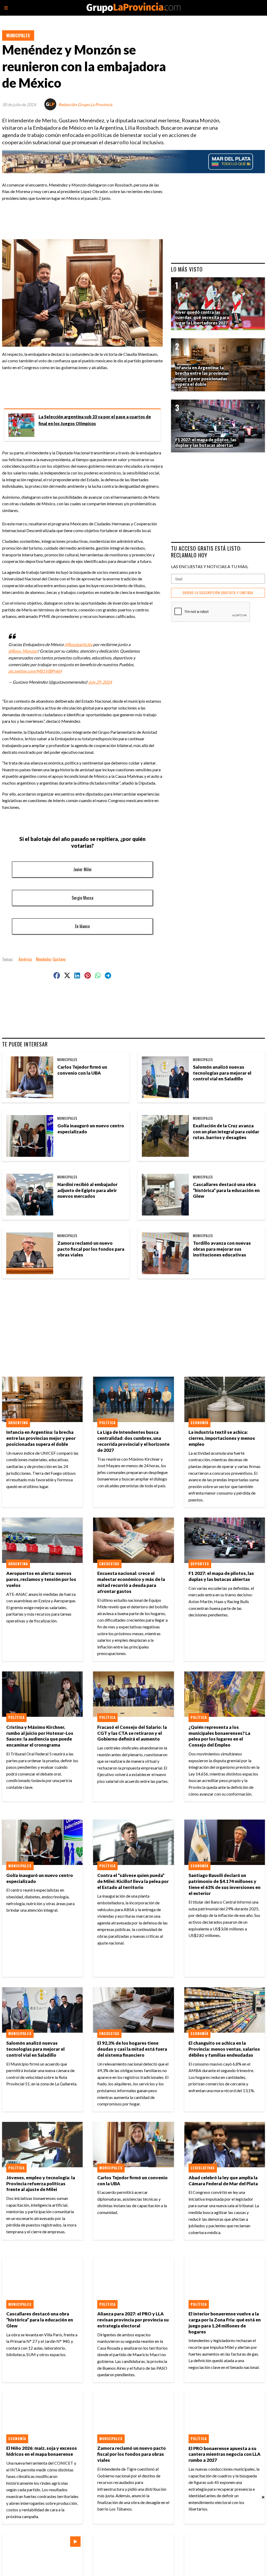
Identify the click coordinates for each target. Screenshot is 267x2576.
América (25, 959)
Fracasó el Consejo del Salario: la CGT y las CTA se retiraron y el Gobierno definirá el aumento (132, 1733)
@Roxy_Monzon (23, 651)
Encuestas (109, 1564)
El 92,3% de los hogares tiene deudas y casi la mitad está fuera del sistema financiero (132, 2049)
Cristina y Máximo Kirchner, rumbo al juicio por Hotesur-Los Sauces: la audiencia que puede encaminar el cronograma (40, 1736)
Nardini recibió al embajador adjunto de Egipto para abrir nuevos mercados (87, 1190)
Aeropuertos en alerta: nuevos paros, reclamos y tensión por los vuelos (41, 1579)
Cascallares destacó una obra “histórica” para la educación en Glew (226, 1190)
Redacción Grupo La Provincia (85, 104)
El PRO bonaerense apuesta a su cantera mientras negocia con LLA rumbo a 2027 (224, 2454)
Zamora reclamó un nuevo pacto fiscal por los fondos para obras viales (91, 1249)
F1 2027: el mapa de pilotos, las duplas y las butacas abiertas (221, 1576)
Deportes (200, 1564)
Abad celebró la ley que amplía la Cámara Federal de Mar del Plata (223, 2181)
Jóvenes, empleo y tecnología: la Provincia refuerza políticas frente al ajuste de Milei (41, 2184)
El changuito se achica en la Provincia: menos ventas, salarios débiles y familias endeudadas (224, 2049)
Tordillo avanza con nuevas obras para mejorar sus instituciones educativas (222, 1249)
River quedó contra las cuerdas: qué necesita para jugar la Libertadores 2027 (202, 318)
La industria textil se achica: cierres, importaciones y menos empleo (222, 1438)
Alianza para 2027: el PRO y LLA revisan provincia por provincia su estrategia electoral (133, 2320)
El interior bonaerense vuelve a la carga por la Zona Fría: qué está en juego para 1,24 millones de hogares (225, 2323)
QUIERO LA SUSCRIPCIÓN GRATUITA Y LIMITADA (218, 593)
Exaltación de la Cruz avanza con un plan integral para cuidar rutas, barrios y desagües (226, 1132)
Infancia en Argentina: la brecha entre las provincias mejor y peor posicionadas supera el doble (41, 1438)
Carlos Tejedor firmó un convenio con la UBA (82, 1070)
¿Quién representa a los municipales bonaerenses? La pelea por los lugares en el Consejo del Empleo (219, 1736)
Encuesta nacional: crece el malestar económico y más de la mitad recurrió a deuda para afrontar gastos (131, 1582)
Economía (199, 1423)
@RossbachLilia (78, 644)
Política (107, 1423)
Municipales (18, 35)
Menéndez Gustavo (51, 959)
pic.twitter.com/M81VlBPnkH (35, 671)
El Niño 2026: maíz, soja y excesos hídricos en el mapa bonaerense (42, 2451)
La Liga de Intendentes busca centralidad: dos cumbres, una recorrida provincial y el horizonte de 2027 (133, 1441)
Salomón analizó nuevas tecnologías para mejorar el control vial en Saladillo (222, 1073)
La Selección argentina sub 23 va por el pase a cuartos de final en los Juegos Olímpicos (95, 420)
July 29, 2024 (100, 682)
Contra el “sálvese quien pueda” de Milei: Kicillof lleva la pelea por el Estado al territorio (133, 1881)
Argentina (18, 1423)
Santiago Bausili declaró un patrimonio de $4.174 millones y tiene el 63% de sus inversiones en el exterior (224, 1884)
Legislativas (203, 2168)
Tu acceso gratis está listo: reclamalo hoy (206, 552)
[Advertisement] (107, 217)
